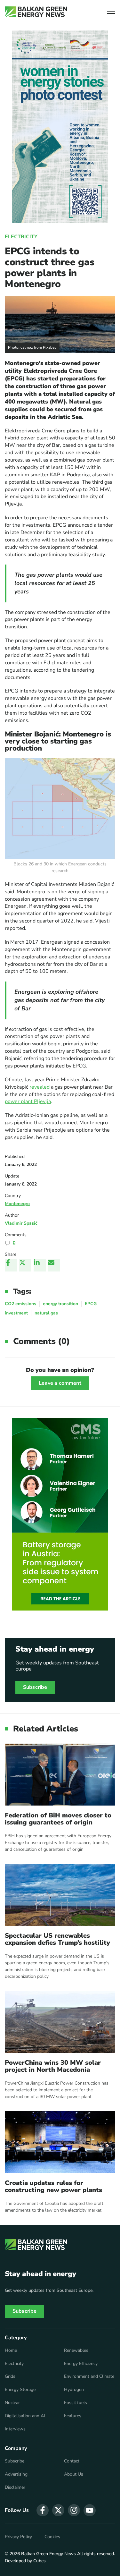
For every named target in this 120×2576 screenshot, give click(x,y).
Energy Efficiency (81, 2364)
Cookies (52, 2537)
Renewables (76, 2351)
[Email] (54, 1265)
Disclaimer (15, 2487)
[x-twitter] (58, 2510)
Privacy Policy (18, 2537)
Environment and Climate (89, 2376)
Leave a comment (60, 1383)
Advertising (16, 2474)
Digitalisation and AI (25, 2416)
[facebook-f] (43, 2510)
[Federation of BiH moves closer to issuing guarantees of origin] (60, 1775)
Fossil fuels (76, 2403)
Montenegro (17, 1204)
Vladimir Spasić (21, 1223)
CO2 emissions (20, 1304)
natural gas (46, 1313)
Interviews (15, 2429)
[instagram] (74, 2510)
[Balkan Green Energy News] (36, 12)
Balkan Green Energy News (48, 2554)
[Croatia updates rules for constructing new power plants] (60, 2142)
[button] (111, 12)
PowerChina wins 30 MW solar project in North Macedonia (53, 2066)
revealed (40, 1087)
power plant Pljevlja (28, 1101)
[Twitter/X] (25, 1265)
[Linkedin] (40, 1265)
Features (73, 2416)
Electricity (21, 237)
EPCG (91, 1304)
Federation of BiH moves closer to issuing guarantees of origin (58, 1819)
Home (11, 2351)
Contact (72, 2461)
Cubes (40, 2561)
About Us (74, 2474)
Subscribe (35, 1687)
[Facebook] (11, 1265)
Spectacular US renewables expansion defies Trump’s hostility (57, 1939)
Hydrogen (74, 2390)
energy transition (60, 1304)
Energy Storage (20, 2390)
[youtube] (90, 2510)
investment (16, 1313)
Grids (10, 2376)
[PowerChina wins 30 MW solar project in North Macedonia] (60, 2022)
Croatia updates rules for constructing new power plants (53, 2187)
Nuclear (12, 2403)
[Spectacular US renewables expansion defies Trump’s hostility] (60, 1895)
